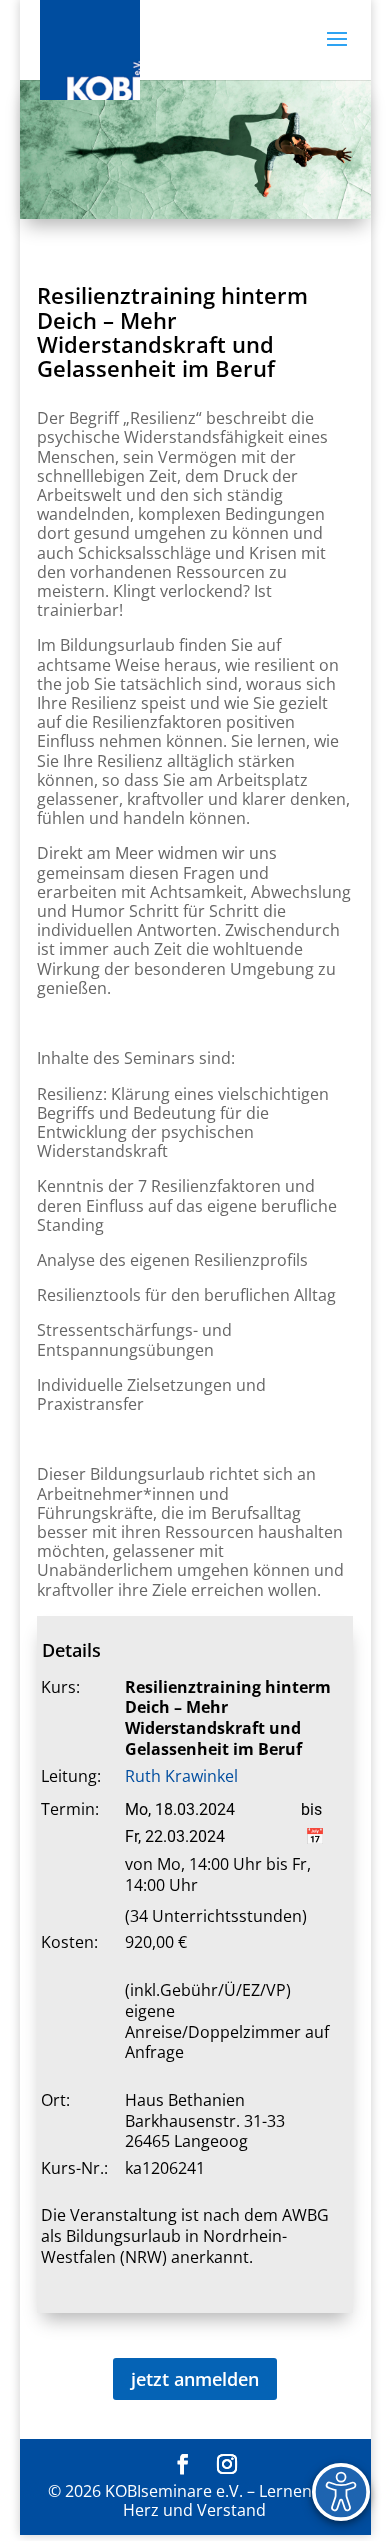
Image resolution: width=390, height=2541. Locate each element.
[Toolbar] (341, 2492)
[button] (337, 52)
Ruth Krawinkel (181, 1776)
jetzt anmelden (195, 2379)
